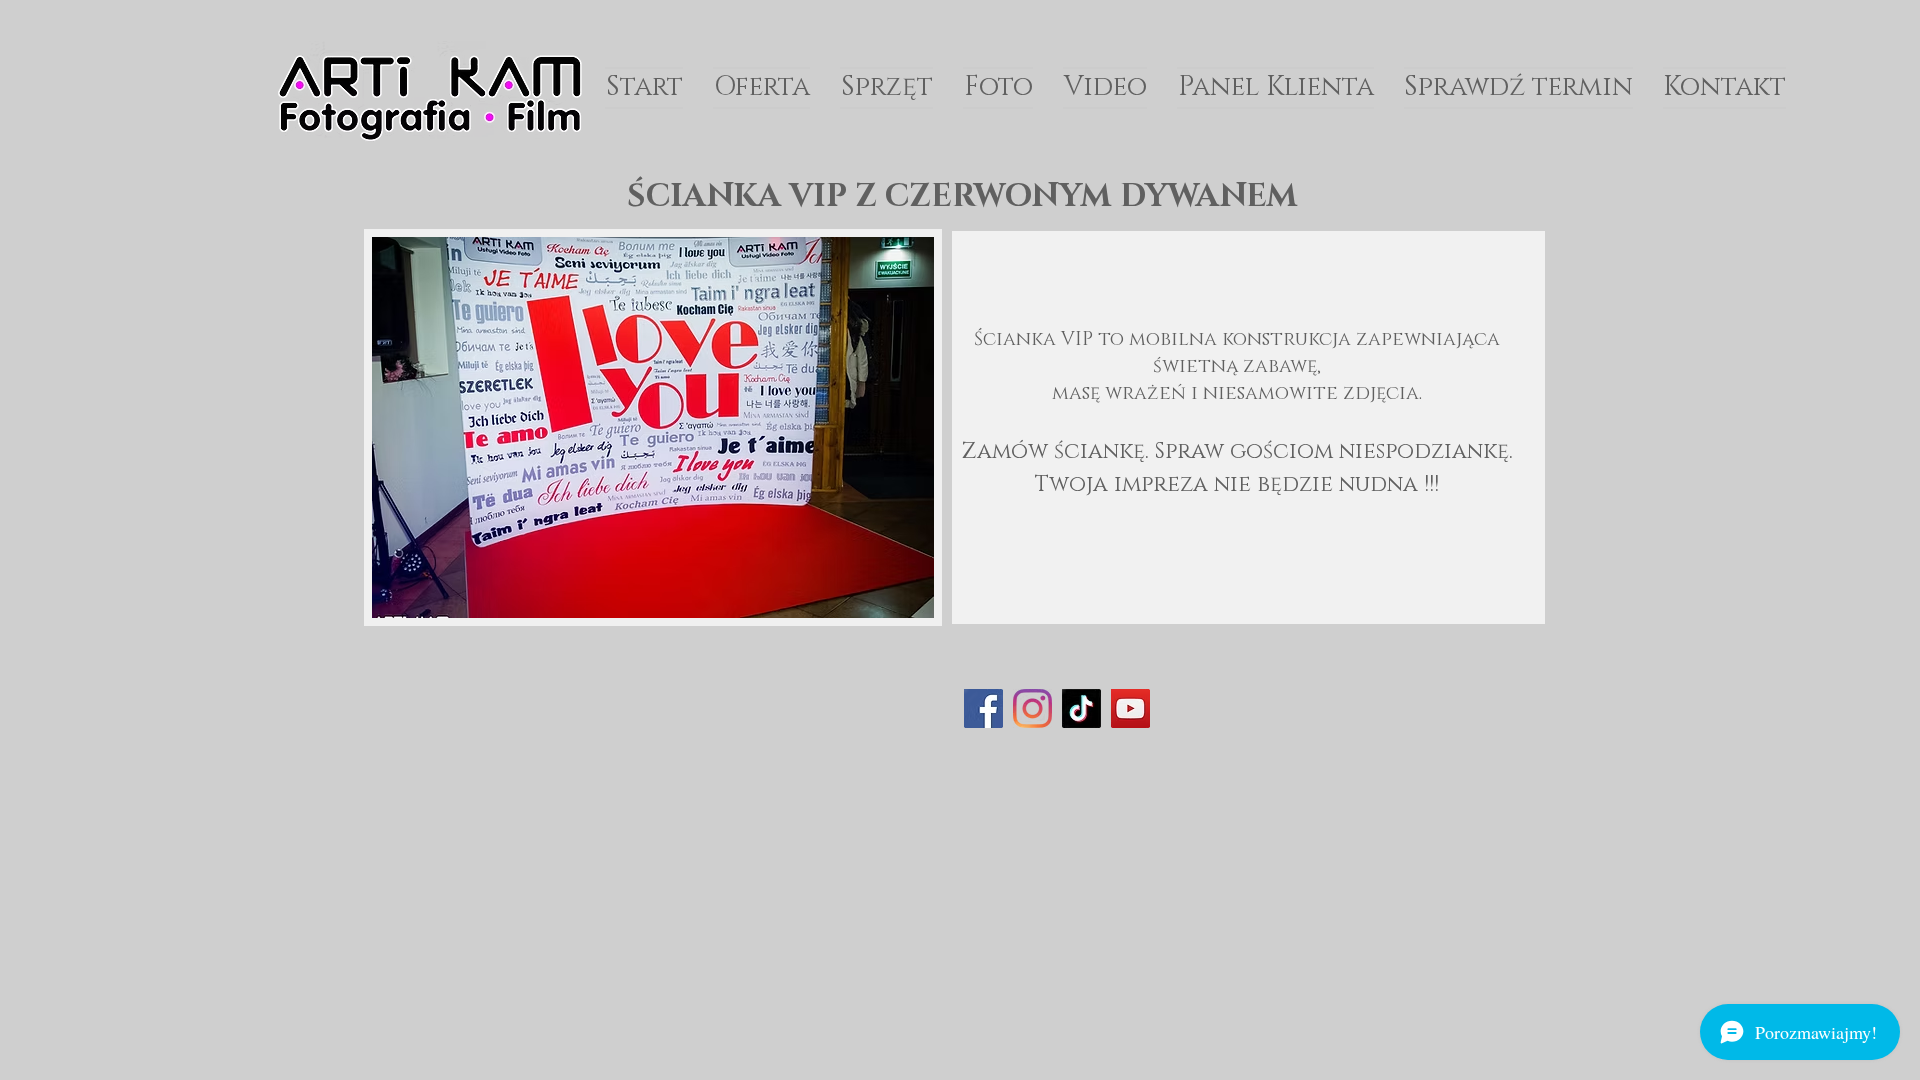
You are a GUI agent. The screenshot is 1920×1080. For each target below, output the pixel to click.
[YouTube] (1130, 708)
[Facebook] (983, 708)
